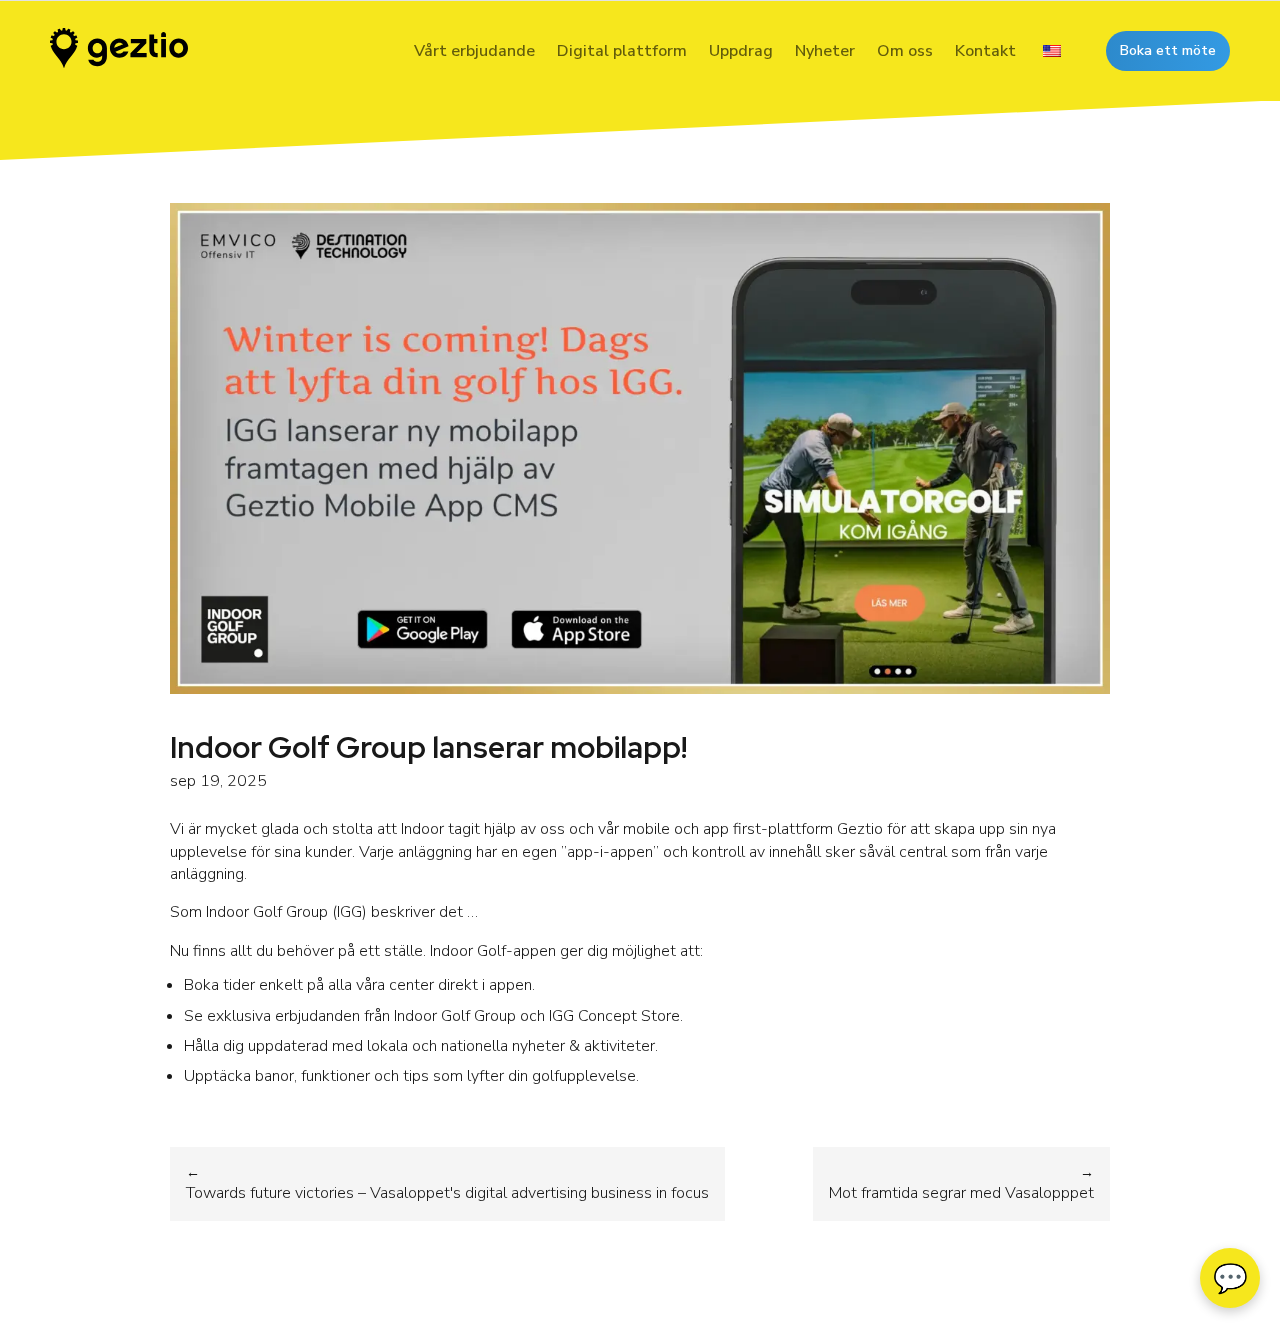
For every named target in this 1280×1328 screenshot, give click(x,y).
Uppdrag (741, 51)
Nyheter (825, 51)
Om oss (905, 51)
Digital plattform (622, 51)
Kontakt (985, 51)
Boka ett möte (1168, 50)
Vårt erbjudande (474, 51)
